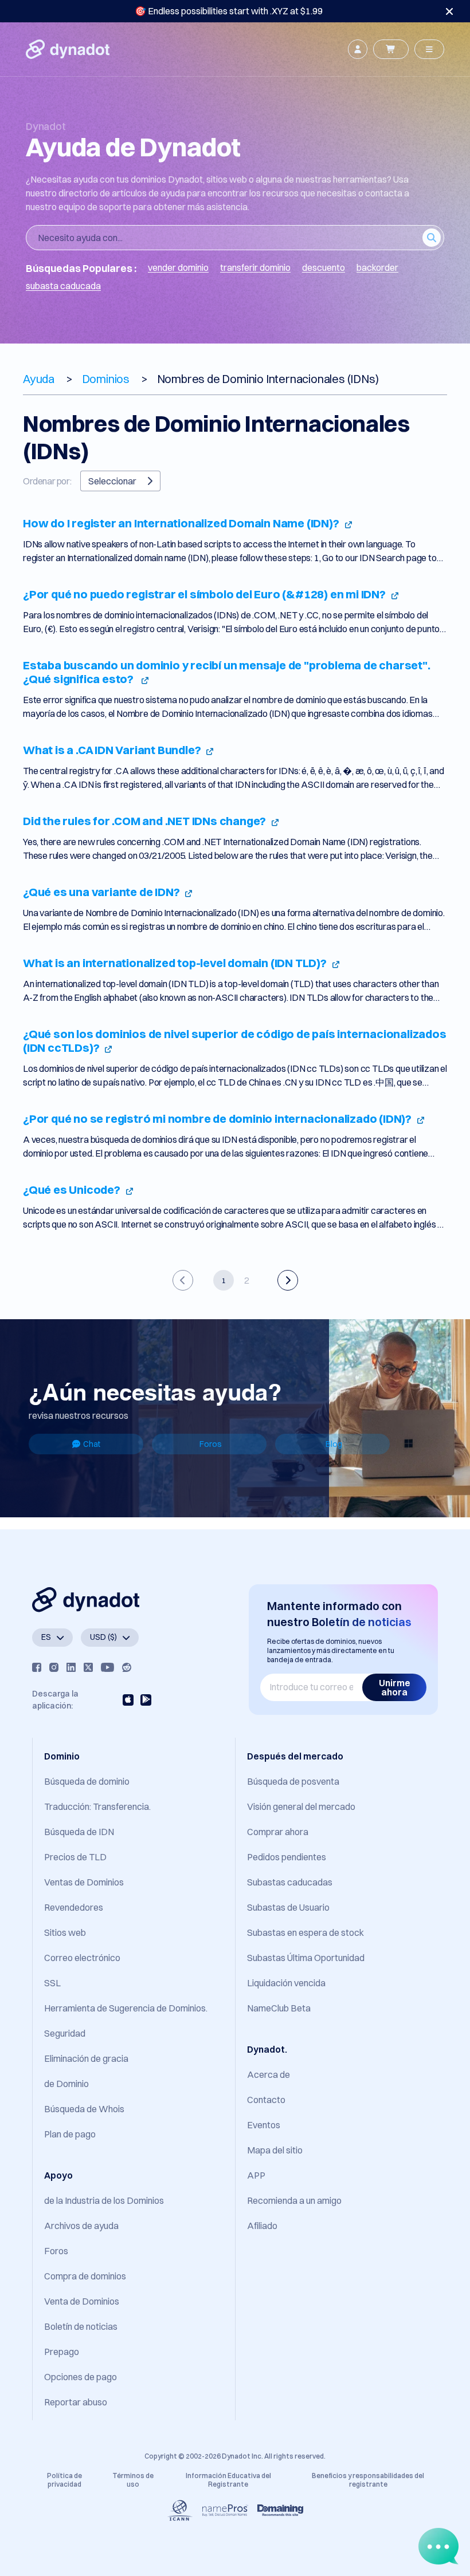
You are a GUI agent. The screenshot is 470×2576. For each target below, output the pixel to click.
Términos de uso (133, 2480)
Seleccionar (112, 481)
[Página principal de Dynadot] (68, 49)
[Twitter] (88, 1667)
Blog (334, 1444)
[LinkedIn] (71, 1667)
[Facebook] (37, 1667)
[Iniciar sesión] (358, 49)
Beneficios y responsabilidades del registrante (368, 2480)
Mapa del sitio (275, 2150)
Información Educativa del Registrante (228, 2480)
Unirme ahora (395, 1687)
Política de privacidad (64, 2480)
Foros (211, 1444)
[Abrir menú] (429, 49)
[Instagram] (54, 1667)
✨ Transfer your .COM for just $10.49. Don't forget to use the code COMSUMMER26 (229, 11)
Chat (92, 1444)
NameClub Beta (279, 2008)
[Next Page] (288, 1280)
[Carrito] (391, 49)
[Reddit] (127, 1667)
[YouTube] (107, 1667)
